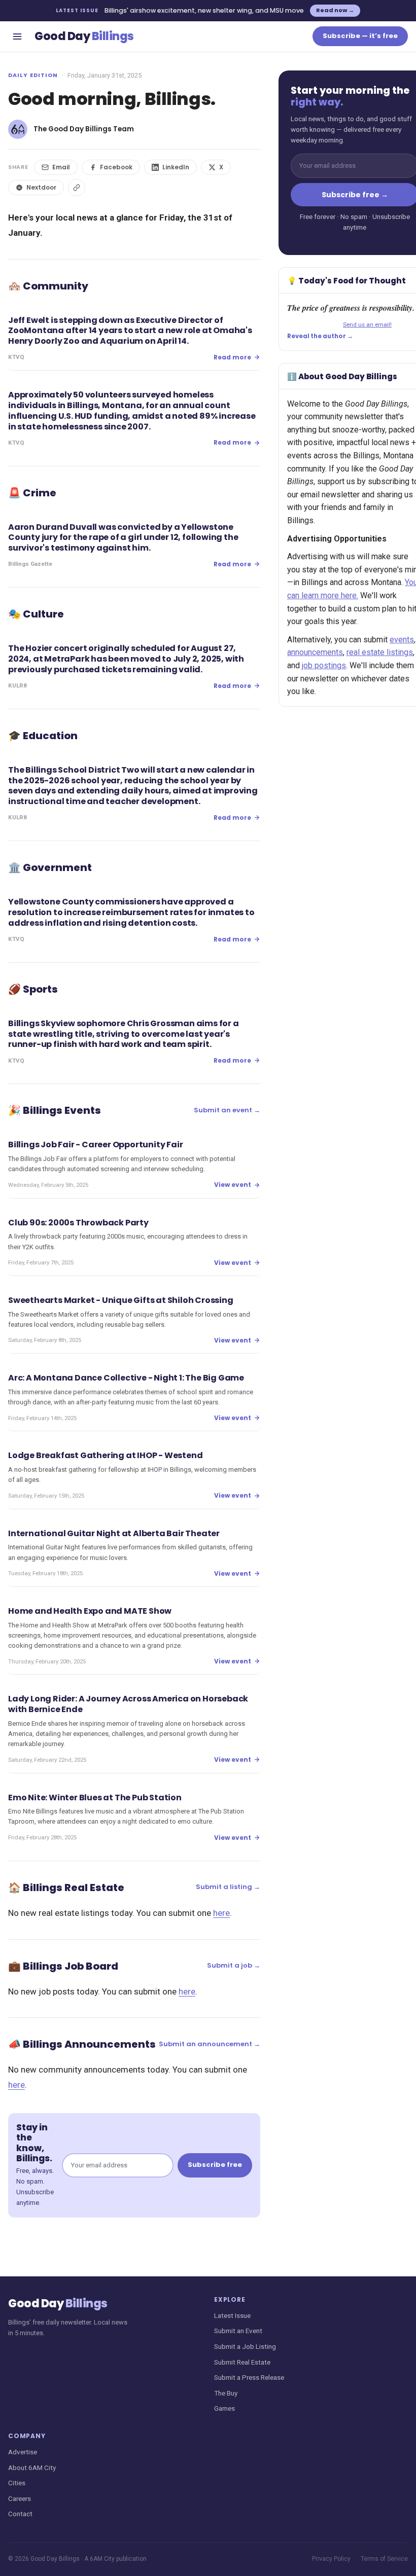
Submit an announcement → (210, 2044)
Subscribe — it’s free (360, 36)
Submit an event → (227, 1110)
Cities (17, 2483)
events (402, 640)
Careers (20, 2498)
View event (233, 1185)
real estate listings (380, 652)
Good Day (84, 36)
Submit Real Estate (242, 2362)
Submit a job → (234, 1965)
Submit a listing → (228, 1887)
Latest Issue (232, 2315)
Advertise (23, 2452)
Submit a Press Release (249, 2377)
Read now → (335, 10)
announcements (315, 652)
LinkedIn (176, 167)
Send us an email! (367, 324)
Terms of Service (384, 2559)
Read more (232, 357)
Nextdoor (41, 187)
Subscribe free (215, 2165)
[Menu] (17, 37)
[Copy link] (77, 188)
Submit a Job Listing (245, 2346)
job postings (324, 665)
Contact (20, 2514)
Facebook (116, 167)
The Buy (226, 2393)
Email (61, 167)
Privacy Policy (331, 2559)
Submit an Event (238, 2331)
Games (224, 2408)
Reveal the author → (320, 336)
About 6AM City (32, 2468)
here (221, 1913)
